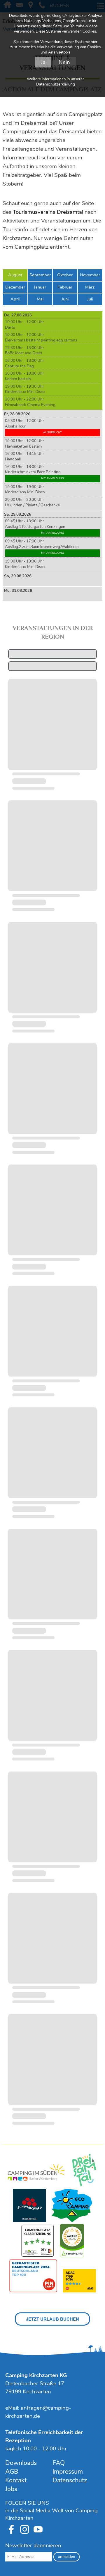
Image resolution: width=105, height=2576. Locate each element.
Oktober (65, 275)
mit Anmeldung (52, 478)
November (90, 275)
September (40, 275)
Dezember (15, 287)
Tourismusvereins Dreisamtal (48, 212)
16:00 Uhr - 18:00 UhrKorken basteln (24, 376)
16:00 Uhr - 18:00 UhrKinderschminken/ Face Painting (34, 472)
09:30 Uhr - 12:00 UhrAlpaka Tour (33, 426)
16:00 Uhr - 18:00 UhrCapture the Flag (24, 363)
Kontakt (16, 2480)
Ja (43, 62)
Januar (40, 287)
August (15, 275)
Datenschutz (70, 2480)
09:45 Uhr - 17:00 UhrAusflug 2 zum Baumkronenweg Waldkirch (42, 547)
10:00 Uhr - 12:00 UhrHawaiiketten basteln (24, 444)
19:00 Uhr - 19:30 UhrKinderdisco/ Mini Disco (25, 389)
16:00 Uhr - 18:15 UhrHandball (24, 456)
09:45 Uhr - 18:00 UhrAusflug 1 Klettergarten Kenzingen (35, 527)
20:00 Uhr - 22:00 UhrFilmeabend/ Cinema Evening (30, 402)
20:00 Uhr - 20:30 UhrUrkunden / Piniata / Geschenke (32, 502)
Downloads (21, 2463)
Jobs (11, 2489)
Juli (90, 299)
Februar (65, 287)
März (90, 287)
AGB (12, 2472)
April (15, 299)
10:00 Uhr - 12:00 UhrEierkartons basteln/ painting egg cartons (41, 338)
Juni (65, 299)
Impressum (68, 2472)
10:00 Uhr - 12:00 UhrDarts (24, 325)
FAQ (59, 2463)
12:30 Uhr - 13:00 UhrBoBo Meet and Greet (24, 351)
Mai (40, 299)
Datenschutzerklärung (56, 84)
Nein (64, 62)
